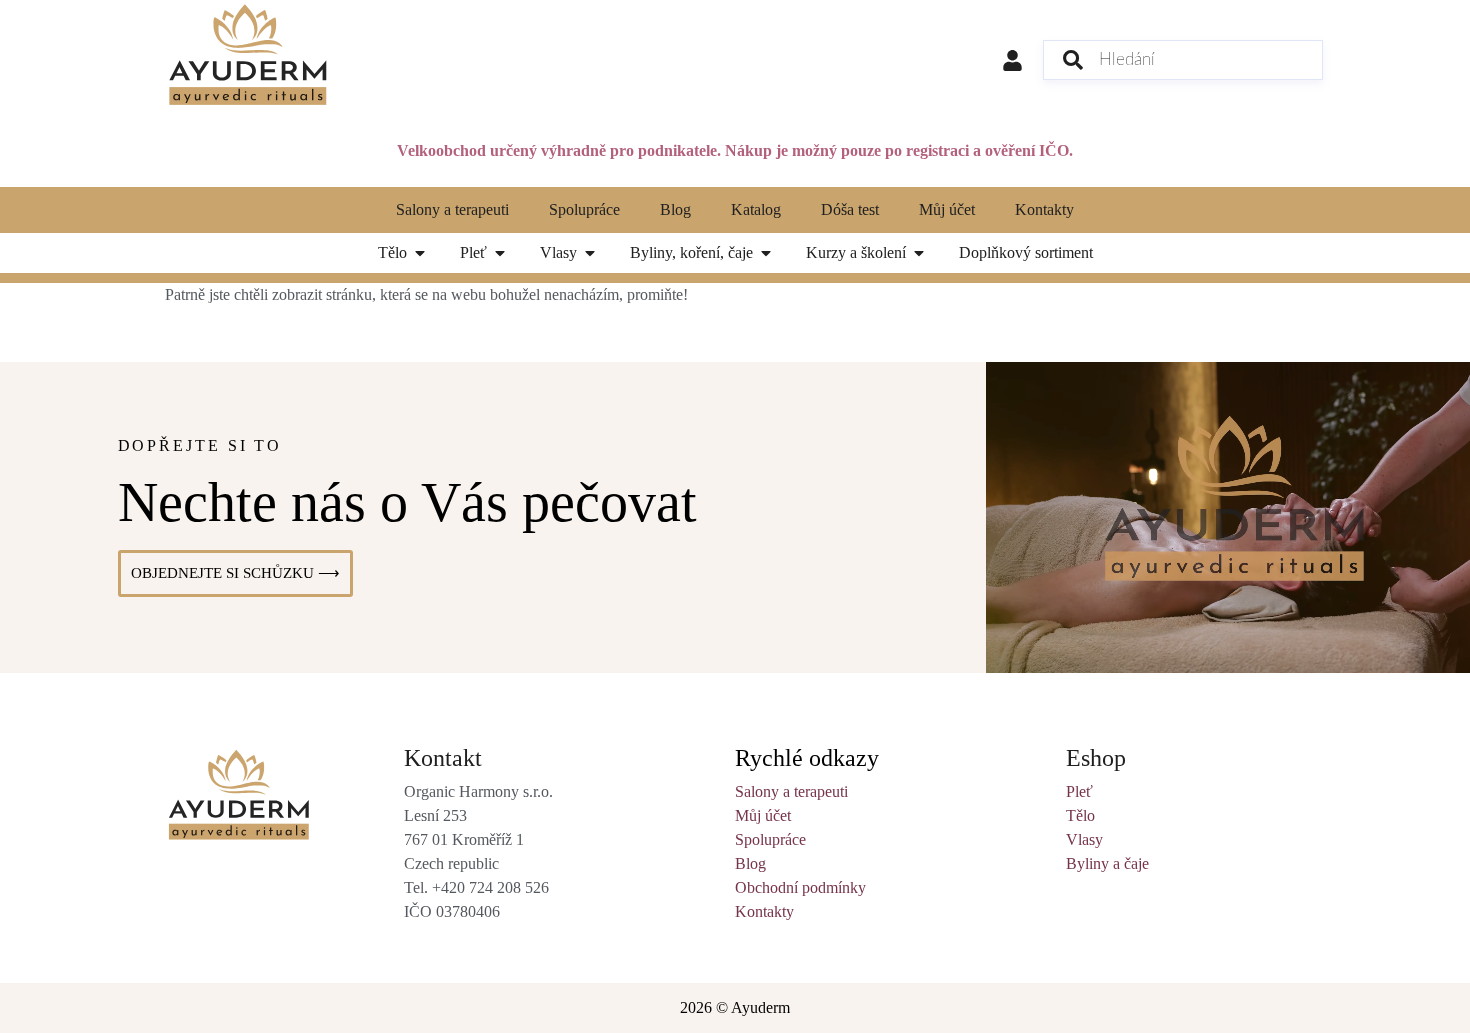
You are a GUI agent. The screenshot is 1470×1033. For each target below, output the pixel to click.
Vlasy (1084, 839)
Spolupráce (584, 209)
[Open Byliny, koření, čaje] (766, 253)
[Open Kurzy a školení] (919, 253)
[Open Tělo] (420, 253)
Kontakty (1044, 209)
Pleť (1079, 791)
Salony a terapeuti (452, 209)
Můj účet (947, 209)
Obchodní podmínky (800, 887)
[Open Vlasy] (590, 253)
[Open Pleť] (500, 253)
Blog (675, 209)
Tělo (1080, 815)
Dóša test (850, 209)
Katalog (756, 209)
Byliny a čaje (1107, 863)
